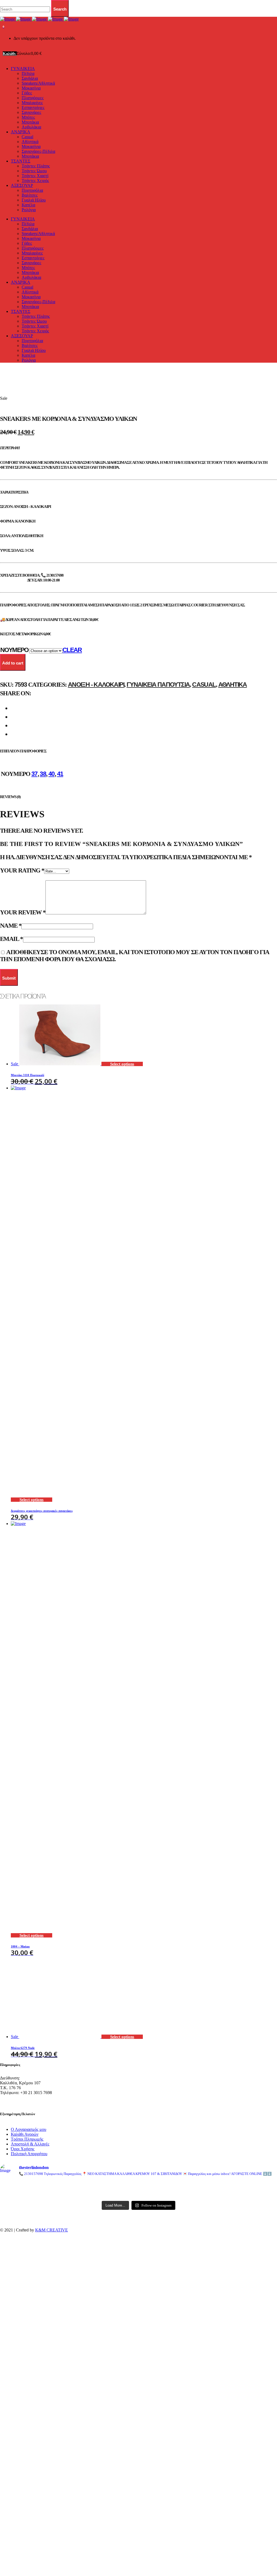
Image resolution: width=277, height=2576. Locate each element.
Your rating (22, 870)
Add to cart (13, 663)
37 (34, 774)
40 (52, 774)
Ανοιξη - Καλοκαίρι (96, 684)
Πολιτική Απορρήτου (29, 2154)
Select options (122, 1064)
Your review (23, 912)
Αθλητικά (233, 684)
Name (11, 926)
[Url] (45, 2186)
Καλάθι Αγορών (25, 2134)
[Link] (39, 19)
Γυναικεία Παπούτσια (158, 684)
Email (11, 939)
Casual (204, 684)
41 (60, 774)
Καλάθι (10, 54)
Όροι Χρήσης (23, 2149)
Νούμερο (14, 650)
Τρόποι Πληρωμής (27, 2139)
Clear (72, 650)
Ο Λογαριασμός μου (29, 2129)
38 (43, 774)
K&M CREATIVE (52, 2230)
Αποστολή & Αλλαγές (30, 2144)
